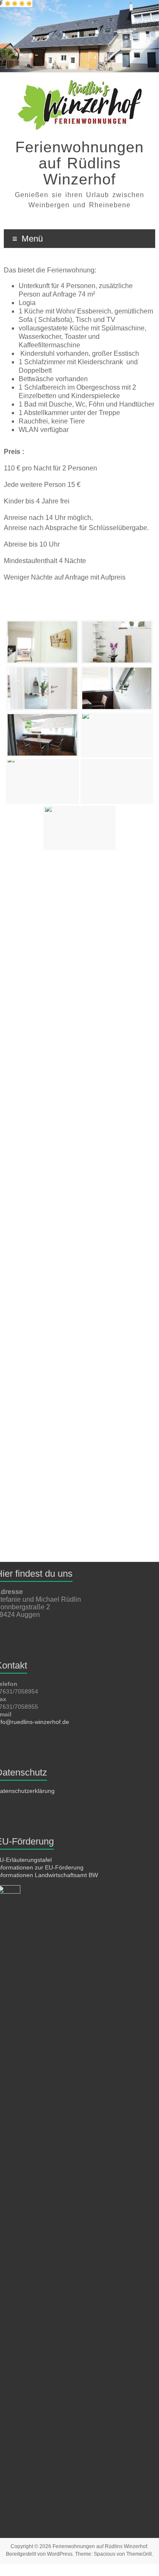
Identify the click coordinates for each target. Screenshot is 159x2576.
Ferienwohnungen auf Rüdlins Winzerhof (79, 163)
